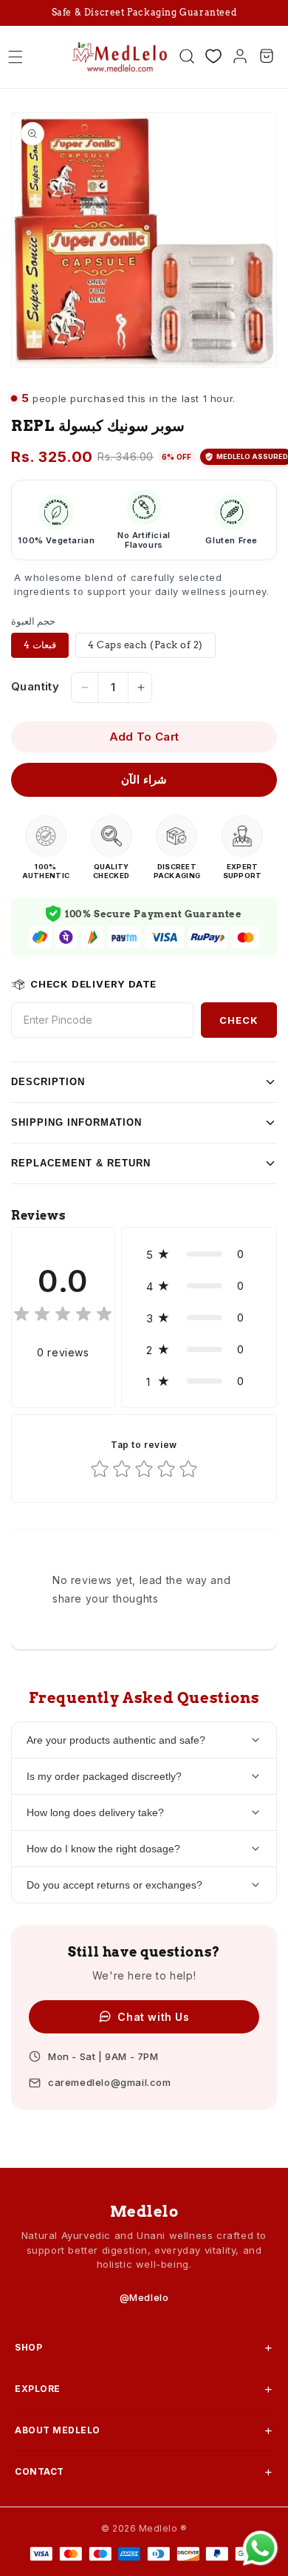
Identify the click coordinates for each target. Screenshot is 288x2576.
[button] (16, 57)
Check (239, 1020)
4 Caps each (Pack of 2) (145, 645)
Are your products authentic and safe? (116, 1740)
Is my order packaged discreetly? (104, 1776)
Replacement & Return (81, 1163)
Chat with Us (153, 2017)
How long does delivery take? (95, 1812)
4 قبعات (40, 645)
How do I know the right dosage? (103, 1849)
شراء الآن (144, 779)
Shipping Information (76, 1122)
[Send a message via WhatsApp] (260, 2548)
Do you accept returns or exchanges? (114, 1885)
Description (48, 1082)
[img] (63, 1316)
